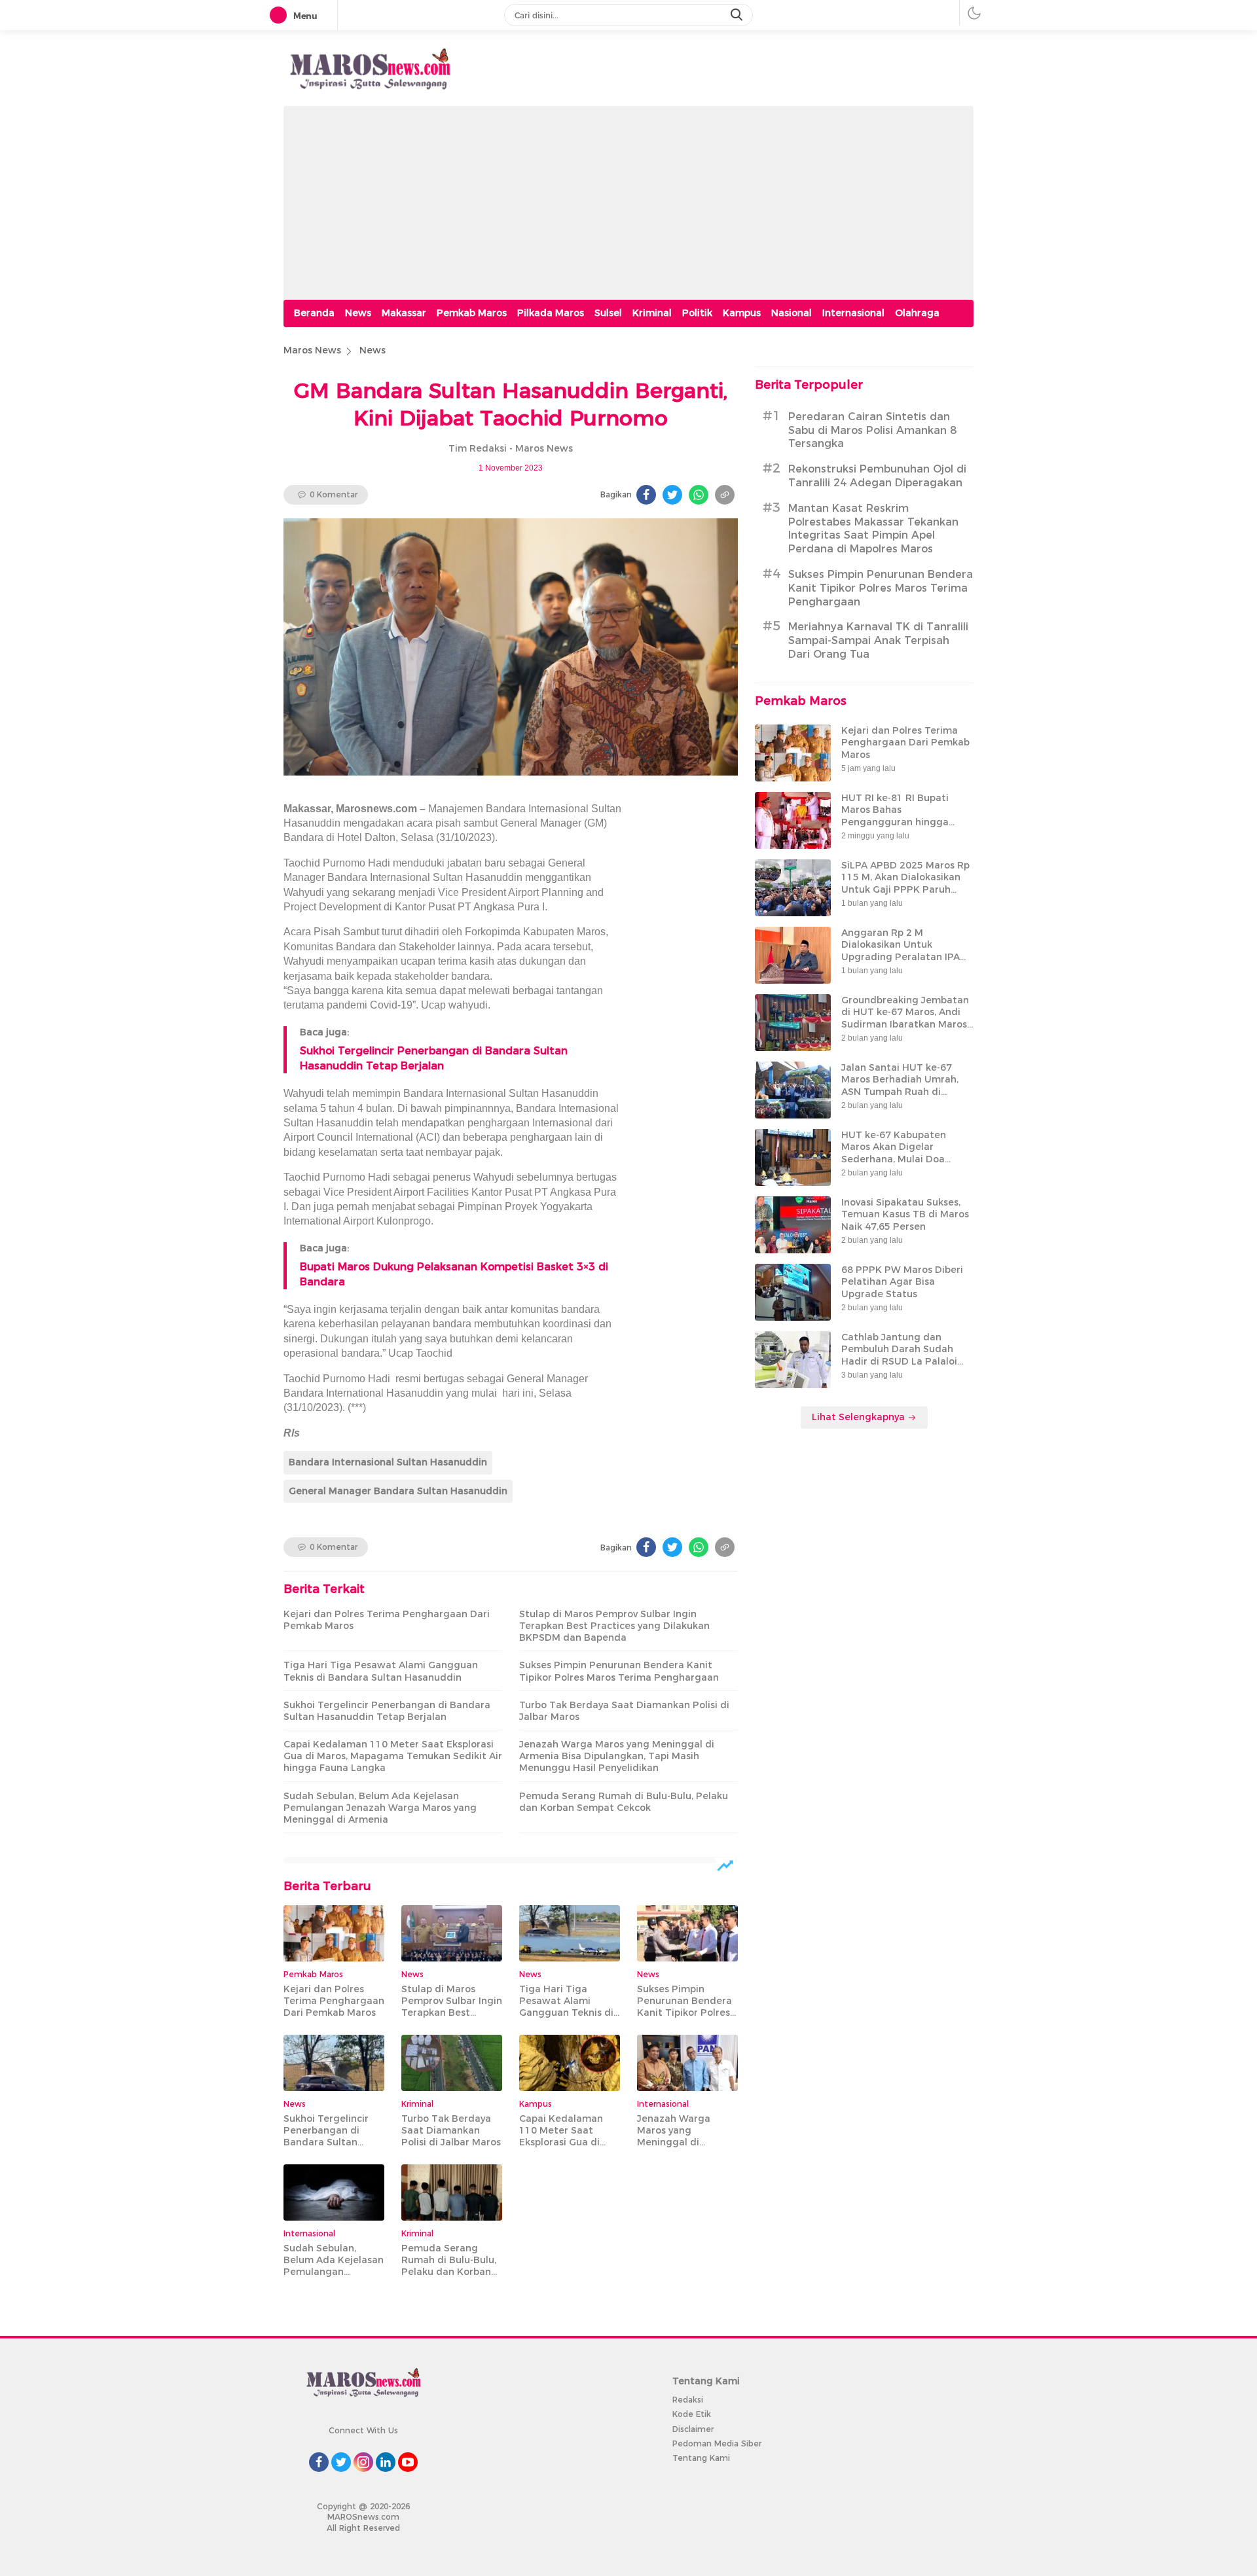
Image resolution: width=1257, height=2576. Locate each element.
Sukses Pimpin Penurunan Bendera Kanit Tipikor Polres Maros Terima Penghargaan (619, 1671)
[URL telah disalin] (725, 495)
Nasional (792, 313)
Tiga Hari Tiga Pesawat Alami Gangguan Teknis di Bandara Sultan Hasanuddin (381, 1671)
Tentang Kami (701, 2458)
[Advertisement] (628, 198)
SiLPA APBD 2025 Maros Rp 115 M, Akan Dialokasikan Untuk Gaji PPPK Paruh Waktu (905, 883)
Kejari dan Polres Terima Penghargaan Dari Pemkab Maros (387, 1620)
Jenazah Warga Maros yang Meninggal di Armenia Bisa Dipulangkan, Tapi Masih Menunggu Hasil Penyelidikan (617, 1756)
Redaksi (688, 2400)
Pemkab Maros (472, 313)
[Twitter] (672, 495)
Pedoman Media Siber (717, 2443)
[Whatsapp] (699, 495)
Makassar (404, 313)
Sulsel (608, 313)
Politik (697, 313)
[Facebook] (646, 495)
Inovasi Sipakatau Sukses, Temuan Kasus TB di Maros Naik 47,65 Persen (905, 1214)
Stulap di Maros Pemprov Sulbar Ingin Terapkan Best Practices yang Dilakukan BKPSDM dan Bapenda (614, 1626)
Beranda (314, 313)
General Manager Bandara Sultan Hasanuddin (398, 1491)
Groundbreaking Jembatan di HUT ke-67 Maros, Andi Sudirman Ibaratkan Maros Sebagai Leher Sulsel (905, 1018)
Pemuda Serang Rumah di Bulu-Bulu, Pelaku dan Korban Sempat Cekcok (624, 1802)
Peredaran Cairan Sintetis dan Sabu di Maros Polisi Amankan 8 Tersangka (872, 430)
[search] (738, 15)
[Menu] (281, 16)
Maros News (312, 350)
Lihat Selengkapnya (860, 1417)
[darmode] (974, 13)
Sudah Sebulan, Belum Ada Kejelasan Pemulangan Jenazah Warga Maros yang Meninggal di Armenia (380, 1808)
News (358, 313)
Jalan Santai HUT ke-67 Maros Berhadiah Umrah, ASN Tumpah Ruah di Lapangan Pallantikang (900, 1085)
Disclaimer (693, 2429)
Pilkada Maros (551, 313)
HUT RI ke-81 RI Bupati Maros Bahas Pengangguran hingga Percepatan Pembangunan (905, 816)
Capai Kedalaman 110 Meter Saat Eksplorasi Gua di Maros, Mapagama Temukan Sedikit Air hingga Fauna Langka (393, 1756)
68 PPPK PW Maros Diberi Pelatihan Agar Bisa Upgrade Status (902, 1281)
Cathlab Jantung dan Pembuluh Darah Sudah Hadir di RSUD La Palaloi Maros (899, 1355)
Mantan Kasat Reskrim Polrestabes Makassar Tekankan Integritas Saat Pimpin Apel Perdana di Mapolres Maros (873, 528)
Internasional (853, 313)
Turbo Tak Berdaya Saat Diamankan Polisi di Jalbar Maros (624, 1711)
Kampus (742, 313)
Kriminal (652, 313)
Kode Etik (692, 2414)
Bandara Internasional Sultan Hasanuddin (388, 1462)
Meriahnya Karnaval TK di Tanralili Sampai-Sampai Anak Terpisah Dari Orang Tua (878, 640)
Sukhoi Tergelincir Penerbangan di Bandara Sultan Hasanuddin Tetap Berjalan (387, 1711)
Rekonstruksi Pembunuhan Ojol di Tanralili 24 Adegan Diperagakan (877, 476)
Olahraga (917, 313)
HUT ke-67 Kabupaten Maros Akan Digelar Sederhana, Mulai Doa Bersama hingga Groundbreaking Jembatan (905, 1159)
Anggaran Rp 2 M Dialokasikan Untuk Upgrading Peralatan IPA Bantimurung (901, 951)
